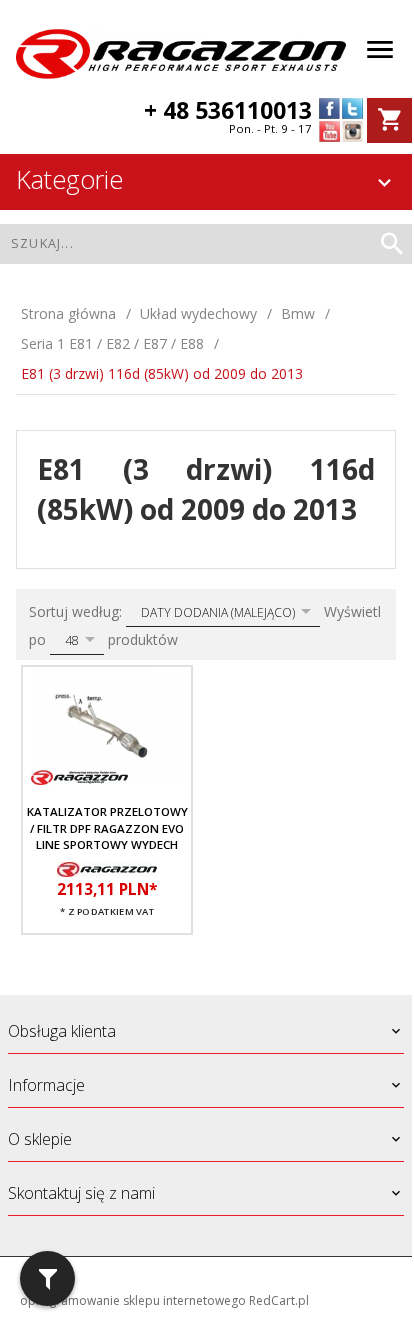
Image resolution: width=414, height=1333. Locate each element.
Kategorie (69, 179)
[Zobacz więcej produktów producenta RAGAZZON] (107, 868)
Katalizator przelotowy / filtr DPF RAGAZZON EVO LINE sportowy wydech (107, 828)
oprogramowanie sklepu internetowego (133, 1300)
